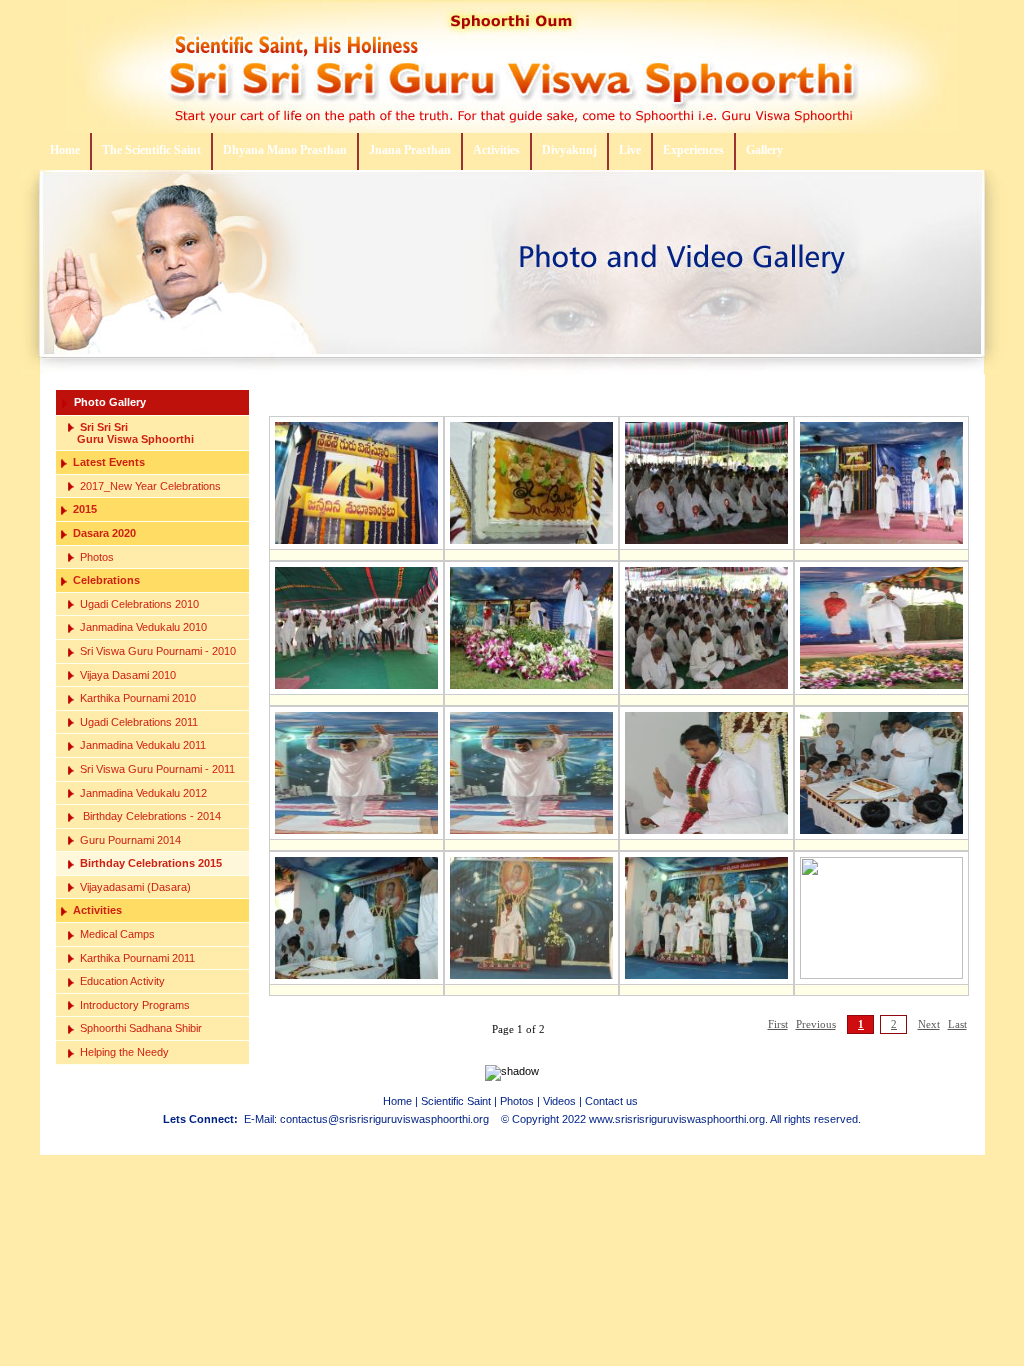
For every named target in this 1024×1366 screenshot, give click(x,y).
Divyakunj (569, 150)
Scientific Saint (456, 1101)
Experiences (693, 150)
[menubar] (418, 151)
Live (630, 150)
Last (957, 1024)
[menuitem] (66, 151)
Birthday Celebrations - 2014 (150, 816)
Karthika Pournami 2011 (137, 958)
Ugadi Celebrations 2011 (139, 722)
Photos (97, 557)
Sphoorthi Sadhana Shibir (141, 1028)
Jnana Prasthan (410, 150)
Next (929, 1024)
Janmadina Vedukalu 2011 (143, 745)
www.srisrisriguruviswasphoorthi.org (677, 1119)
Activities (496, 150)
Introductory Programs (135, 1005)
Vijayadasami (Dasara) (135, 887)
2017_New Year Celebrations (150, 486)
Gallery (764, 150)
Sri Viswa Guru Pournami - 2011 (157, 769)
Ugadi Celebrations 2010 (139, 604)
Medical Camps (117, 934)
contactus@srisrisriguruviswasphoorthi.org (384, 1119)
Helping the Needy (124, 1052)
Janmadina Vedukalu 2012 (143, 793)
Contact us (611, 1101)
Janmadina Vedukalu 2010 (143, 627)
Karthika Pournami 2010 (138, 698)
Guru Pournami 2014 (130, 840)
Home (65, 150)
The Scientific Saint (151, 150)
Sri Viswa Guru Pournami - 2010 (158, 651)
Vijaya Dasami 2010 (128, 675)
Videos (559, 1101)
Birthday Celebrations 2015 (151, 863)
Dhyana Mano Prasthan (285, 150)
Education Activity (122, 981)
